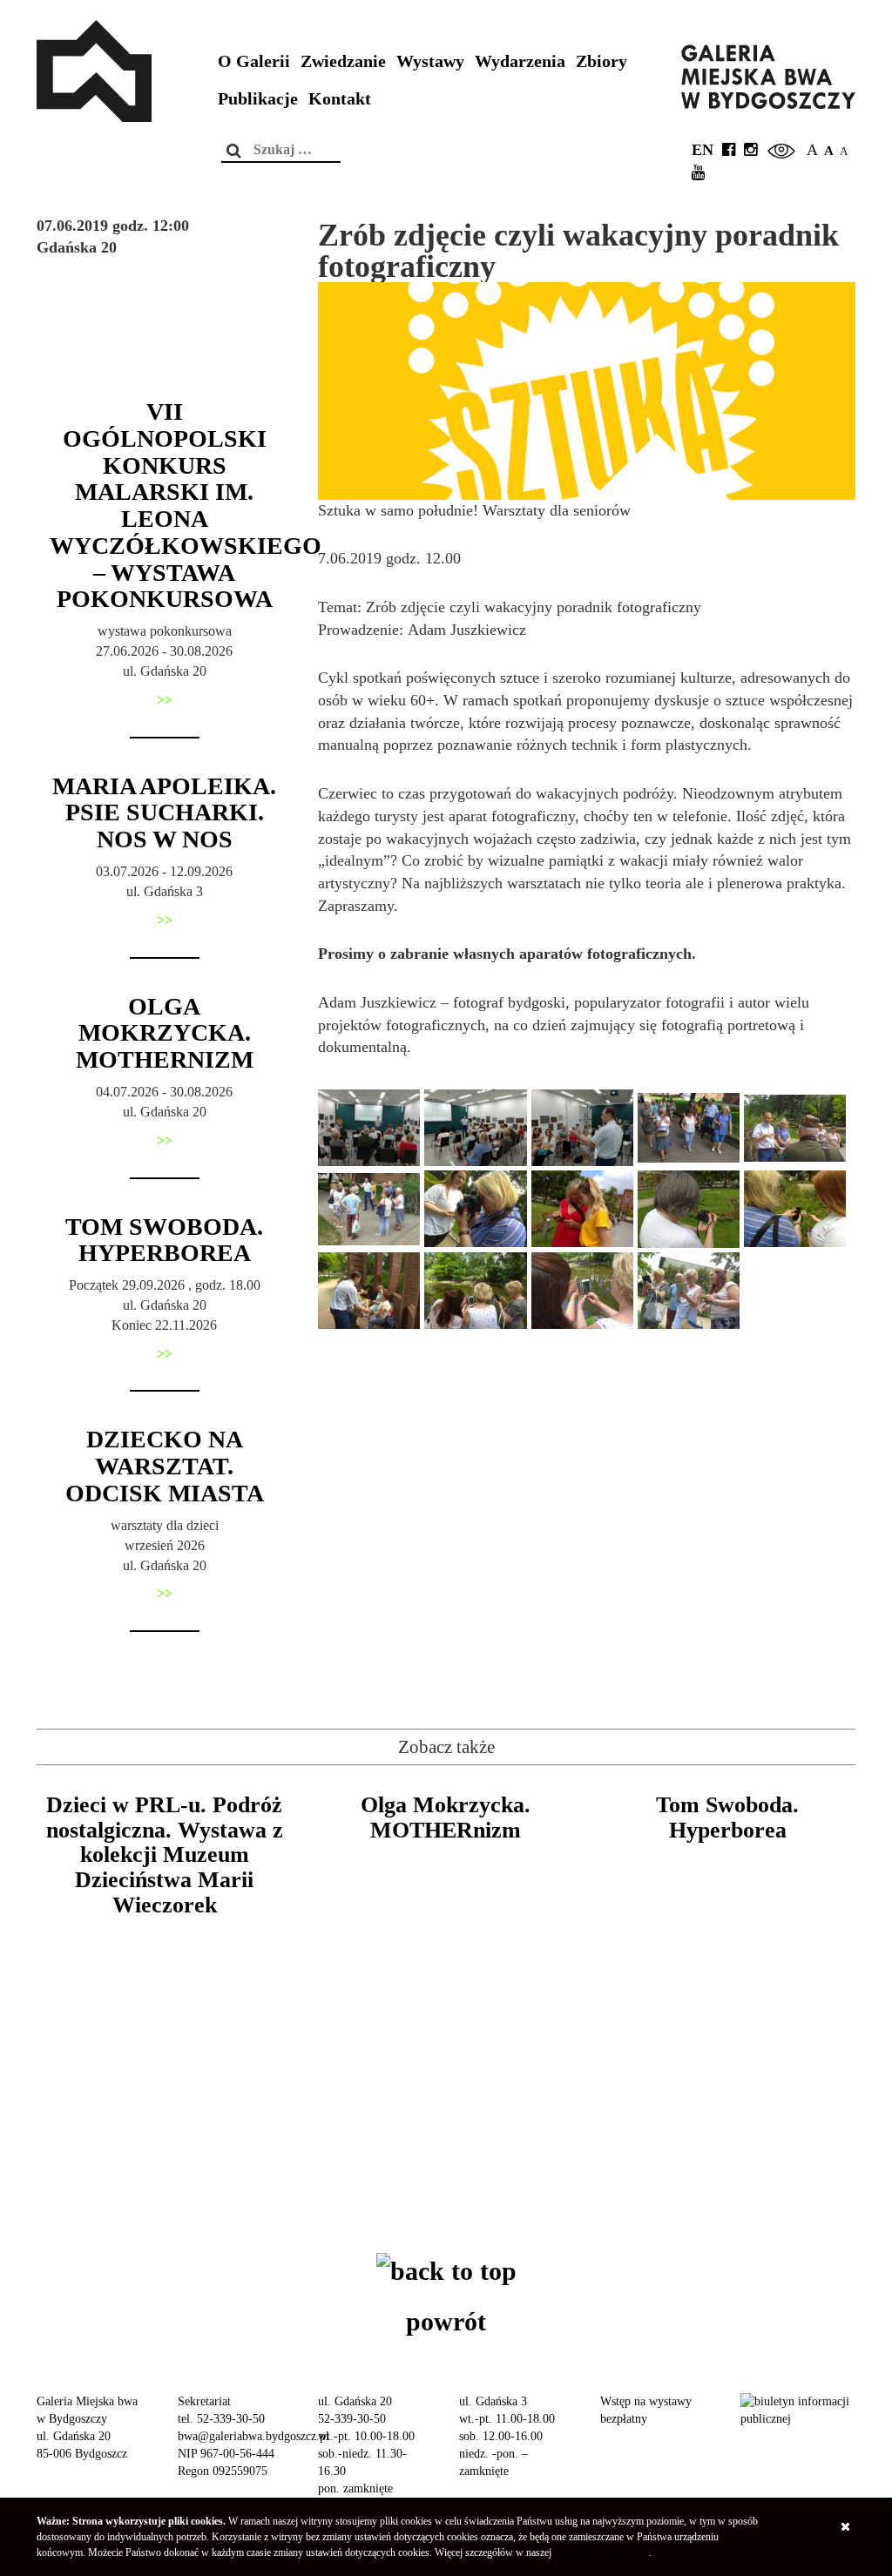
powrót (446, 2321)
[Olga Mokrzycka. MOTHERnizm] (446, 1963)
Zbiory (601, 61)
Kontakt (340, 99)
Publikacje (258, 99)
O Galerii (254, 61)
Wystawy (430, 61)
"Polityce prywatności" (601, 2552)
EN (703, 150)
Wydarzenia (520, 61)
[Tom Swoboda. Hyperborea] (728, 1963)
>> (165, 700)
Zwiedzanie (343, 61)
